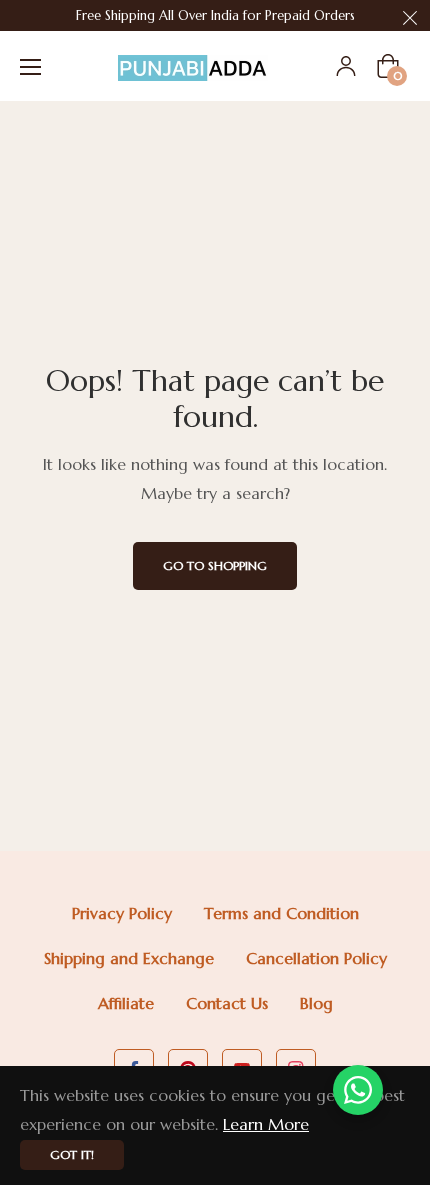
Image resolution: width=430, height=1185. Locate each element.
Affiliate (126, 1003)
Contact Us (227, 1003)
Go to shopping (215, 565)
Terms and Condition (281, 913)
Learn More (266, 1124)
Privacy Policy (122, 913)
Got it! (72, 1154)
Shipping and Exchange (129, 958)
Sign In (346, 66)
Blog (316, 1003)
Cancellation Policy (316, 958)
